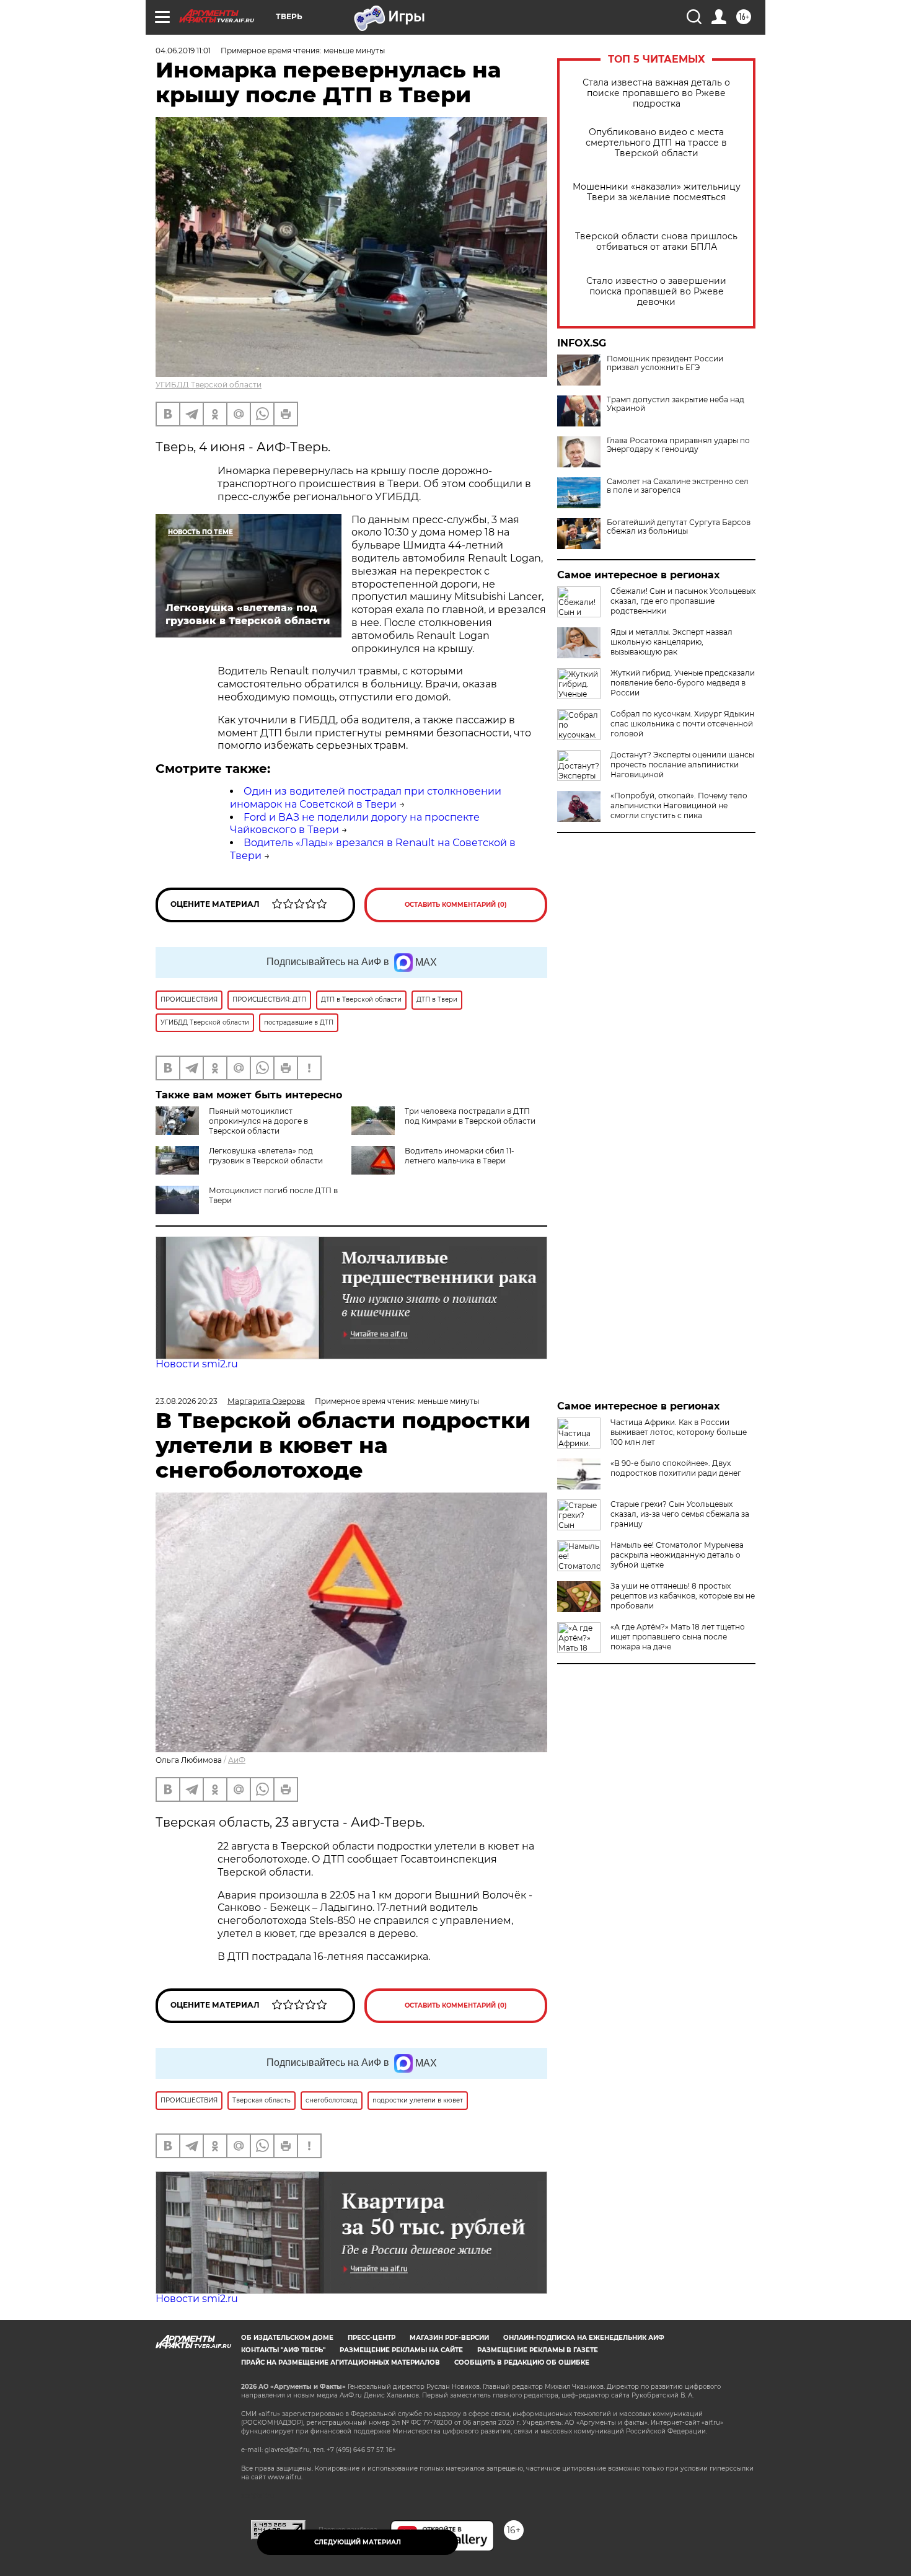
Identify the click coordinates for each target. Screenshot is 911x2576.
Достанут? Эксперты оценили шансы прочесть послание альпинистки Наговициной (682, 765)
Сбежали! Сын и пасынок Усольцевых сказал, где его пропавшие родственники (683, 601)
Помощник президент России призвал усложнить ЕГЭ (665, 363)
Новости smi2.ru (197, 1364)
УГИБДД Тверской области (209, 385)
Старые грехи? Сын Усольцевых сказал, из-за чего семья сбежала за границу (680, 1514)
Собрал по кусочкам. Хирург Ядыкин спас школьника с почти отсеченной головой (682, 724)
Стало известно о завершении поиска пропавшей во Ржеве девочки (656, 292)
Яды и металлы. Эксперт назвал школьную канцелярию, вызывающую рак (671, 642)
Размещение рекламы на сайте (401, 2350)
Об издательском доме (287, 2338)
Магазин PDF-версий (449, 2338)
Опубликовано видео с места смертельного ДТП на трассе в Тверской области (656, 143)
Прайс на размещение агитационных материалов (341, 2362)
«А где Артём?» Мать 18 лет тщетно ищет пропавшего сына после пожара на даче (678, 1637)
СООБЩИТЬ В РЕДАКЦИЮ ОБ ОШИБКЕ (522, 2362)
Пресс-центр (372, 2338)
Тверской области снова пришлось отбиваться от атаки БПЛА (656, 242)
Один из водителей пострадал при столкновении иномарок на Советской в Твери (366, 798)
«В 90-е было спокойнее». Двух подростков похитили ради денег (676, 1468)
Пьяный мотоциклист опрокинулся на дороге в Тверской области (258, 1121)
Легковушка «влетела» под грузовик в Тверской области (266, 1156)
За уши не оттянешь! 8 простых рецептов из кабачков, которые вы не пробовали (683, 1596)
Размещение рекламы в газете (538, 2350)
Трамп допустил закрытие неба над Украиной (676, 404)
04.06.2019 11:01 (183, 51)
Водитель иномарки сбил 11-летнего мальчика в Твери (460, 1156)
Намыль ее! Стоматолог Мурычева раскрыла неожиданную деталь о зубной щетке (677, 1555)
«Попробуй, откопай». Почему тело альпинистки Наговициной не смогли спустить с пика (679, 805)
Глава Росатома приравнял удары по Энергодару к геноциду (678, 445)
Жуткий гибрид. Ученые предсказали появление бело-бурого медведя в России (683, 683)
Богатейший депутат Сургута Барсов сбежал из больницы (679, 527)
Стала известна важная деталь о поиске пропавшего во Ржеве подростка (656, 93)
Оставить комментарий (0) (456, 905)
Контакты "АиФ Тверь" (283, 2350)
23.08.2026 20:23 (187, 1401)
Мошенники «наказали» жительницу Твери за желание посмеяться (657, 192)
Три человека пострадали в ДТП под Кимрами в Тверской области (470, 1116)
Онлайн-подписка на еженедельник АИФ (584, 2338)
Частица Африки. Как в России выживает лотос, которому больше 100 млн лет (679, 1432)
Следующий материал (358, 2542)
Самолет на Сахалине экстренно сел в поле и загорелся (678, 486)
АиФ (237, 1760)
